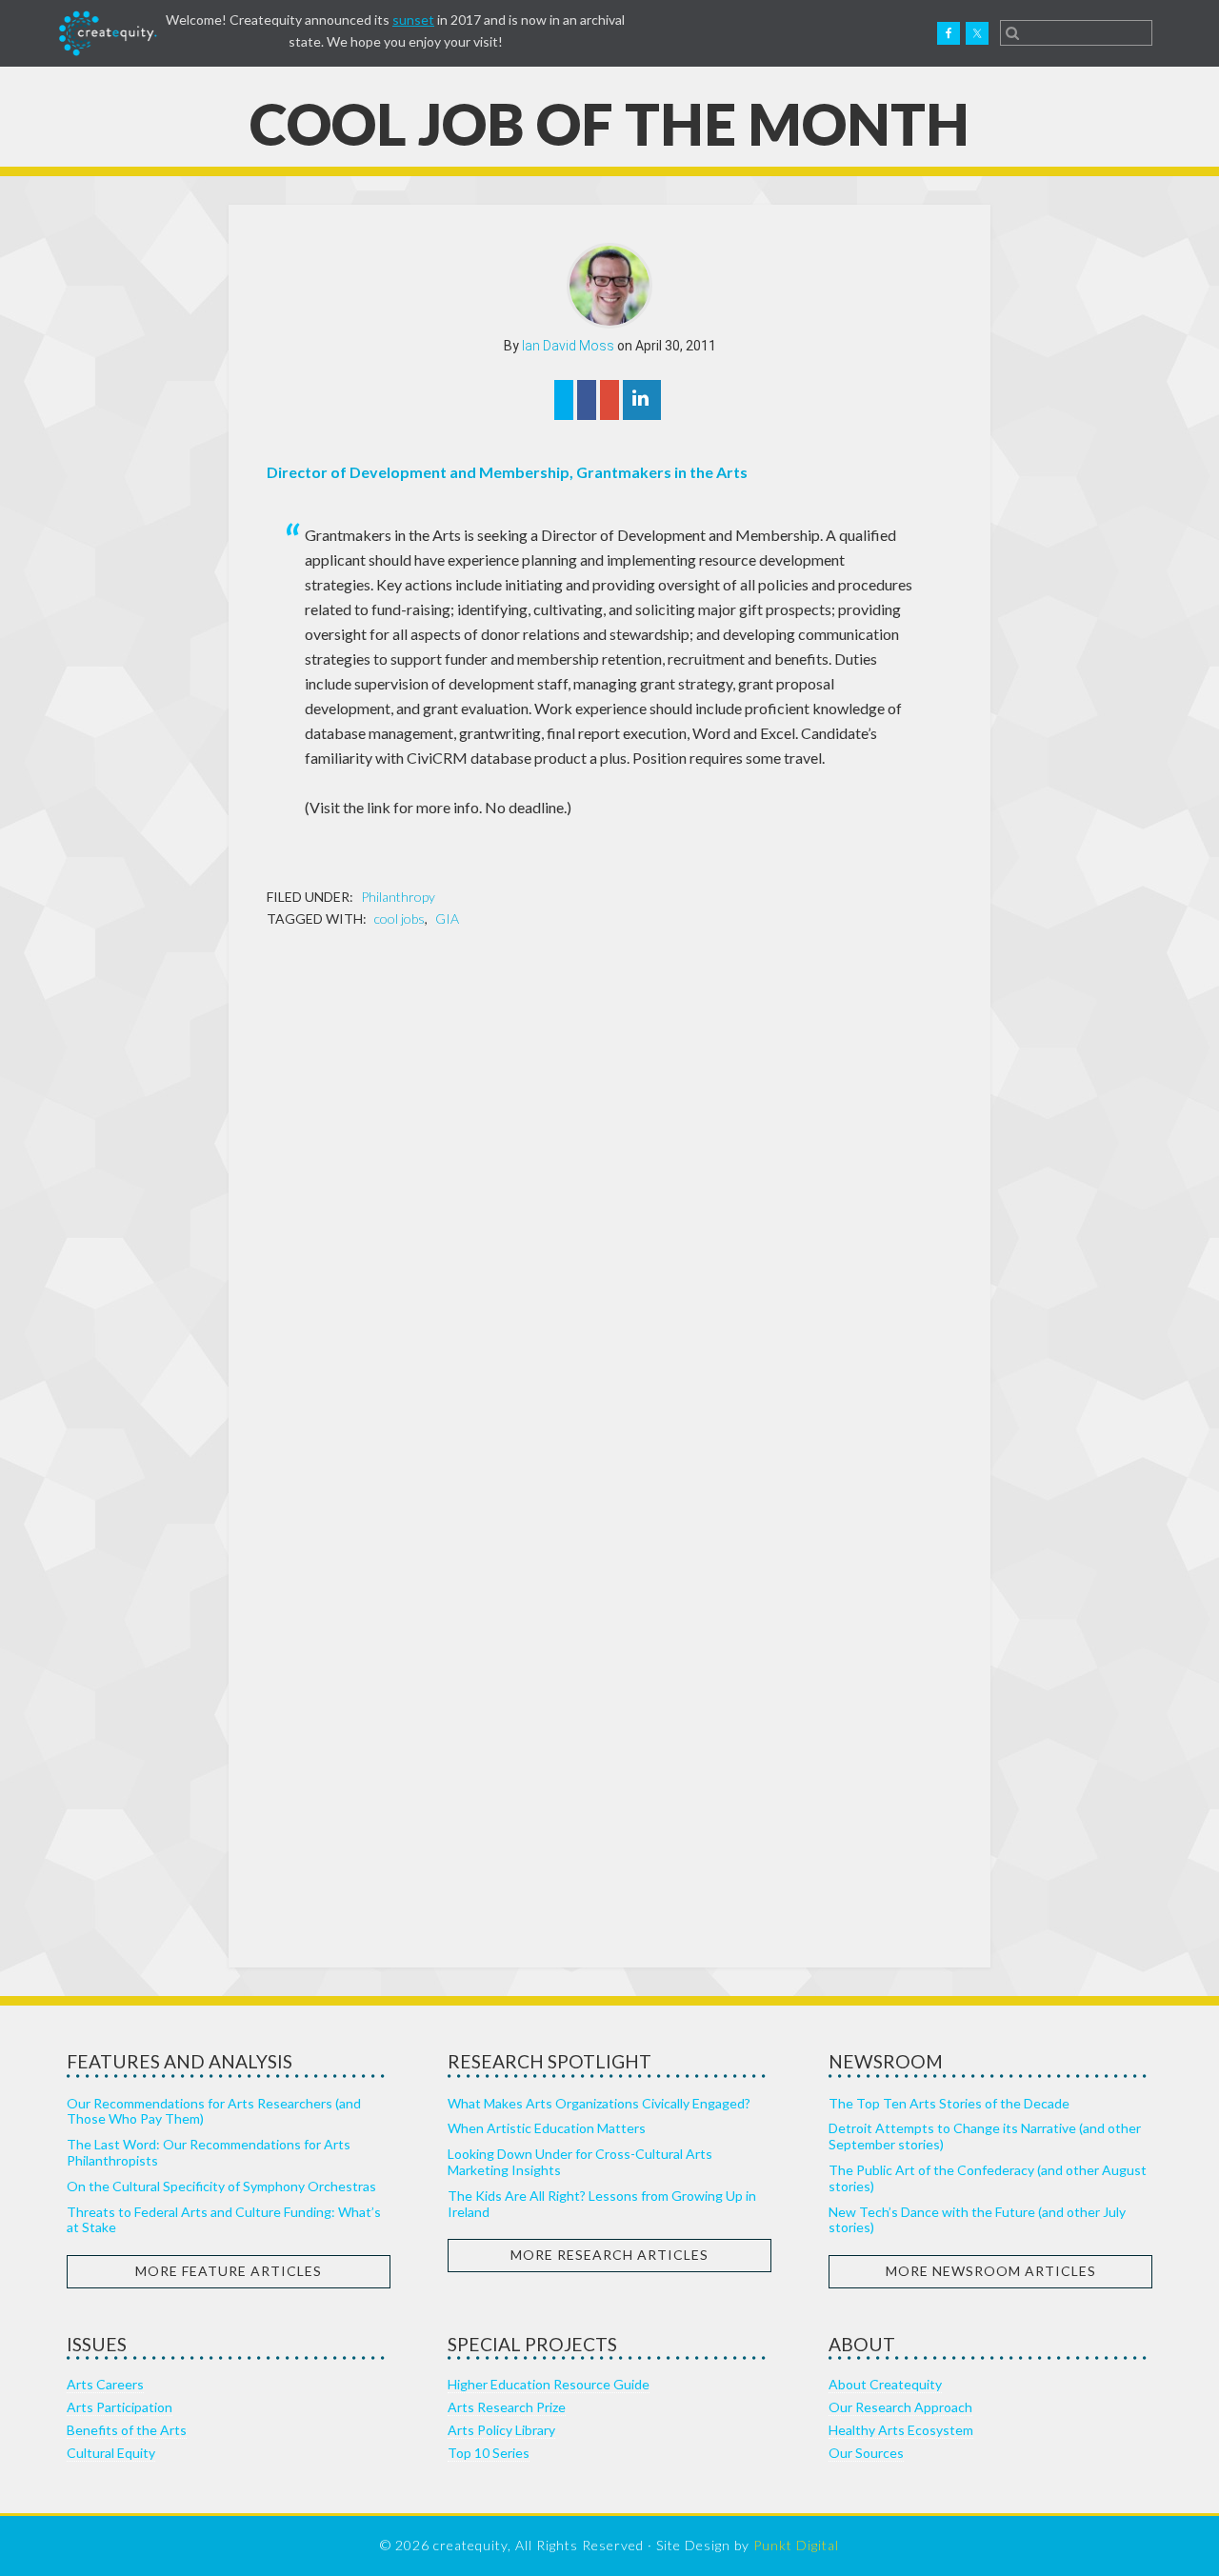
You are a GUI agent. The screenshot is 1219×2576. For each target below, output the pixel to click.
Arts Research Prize (507, 2407)
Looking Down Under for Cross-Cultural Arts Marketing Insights (580, 2162)
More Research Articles (609, 2255)
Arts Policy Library (501, 2430)
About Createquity (885, 2384)
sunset (413, 20)
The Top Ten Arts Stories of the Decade (949, 2103)
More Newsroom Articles (991, 2271)
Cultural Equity (111, 2453)
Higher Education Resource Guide (549, 2384)
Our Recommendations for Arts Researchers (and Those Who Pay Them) (214, 2111)
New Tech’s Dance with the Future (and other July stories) (977, 2220)
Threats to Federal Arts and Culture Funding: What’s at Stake (224, 2220)
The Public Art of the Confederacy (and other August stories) (988, 2178)
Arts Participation (120, 2407)
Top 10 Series (489, 2453)
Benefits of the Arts (127, 2430)
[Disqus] (609, 1190)
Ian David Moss (568, 346)
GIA (447, 919)
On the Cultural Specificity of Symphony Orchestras (221, 2186)
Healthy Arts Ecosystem (901, 2430)
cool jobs (400, 919)
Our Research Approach (900, 2407)
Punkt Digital (796, 2545)
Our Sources (866, 2453)
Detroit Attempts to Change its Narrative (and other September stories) (985, 2136)
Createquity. (108, 33)
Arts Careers (105, 2384)
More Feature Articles (229, 2271)
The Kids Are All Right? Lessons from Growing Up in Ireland (602, 2204)
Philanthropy (398, 897)
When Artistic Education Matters (547, 2128)
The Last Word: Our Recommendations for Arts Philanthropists (209, 2152)
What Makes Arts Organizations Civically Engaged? (599, 2103)
